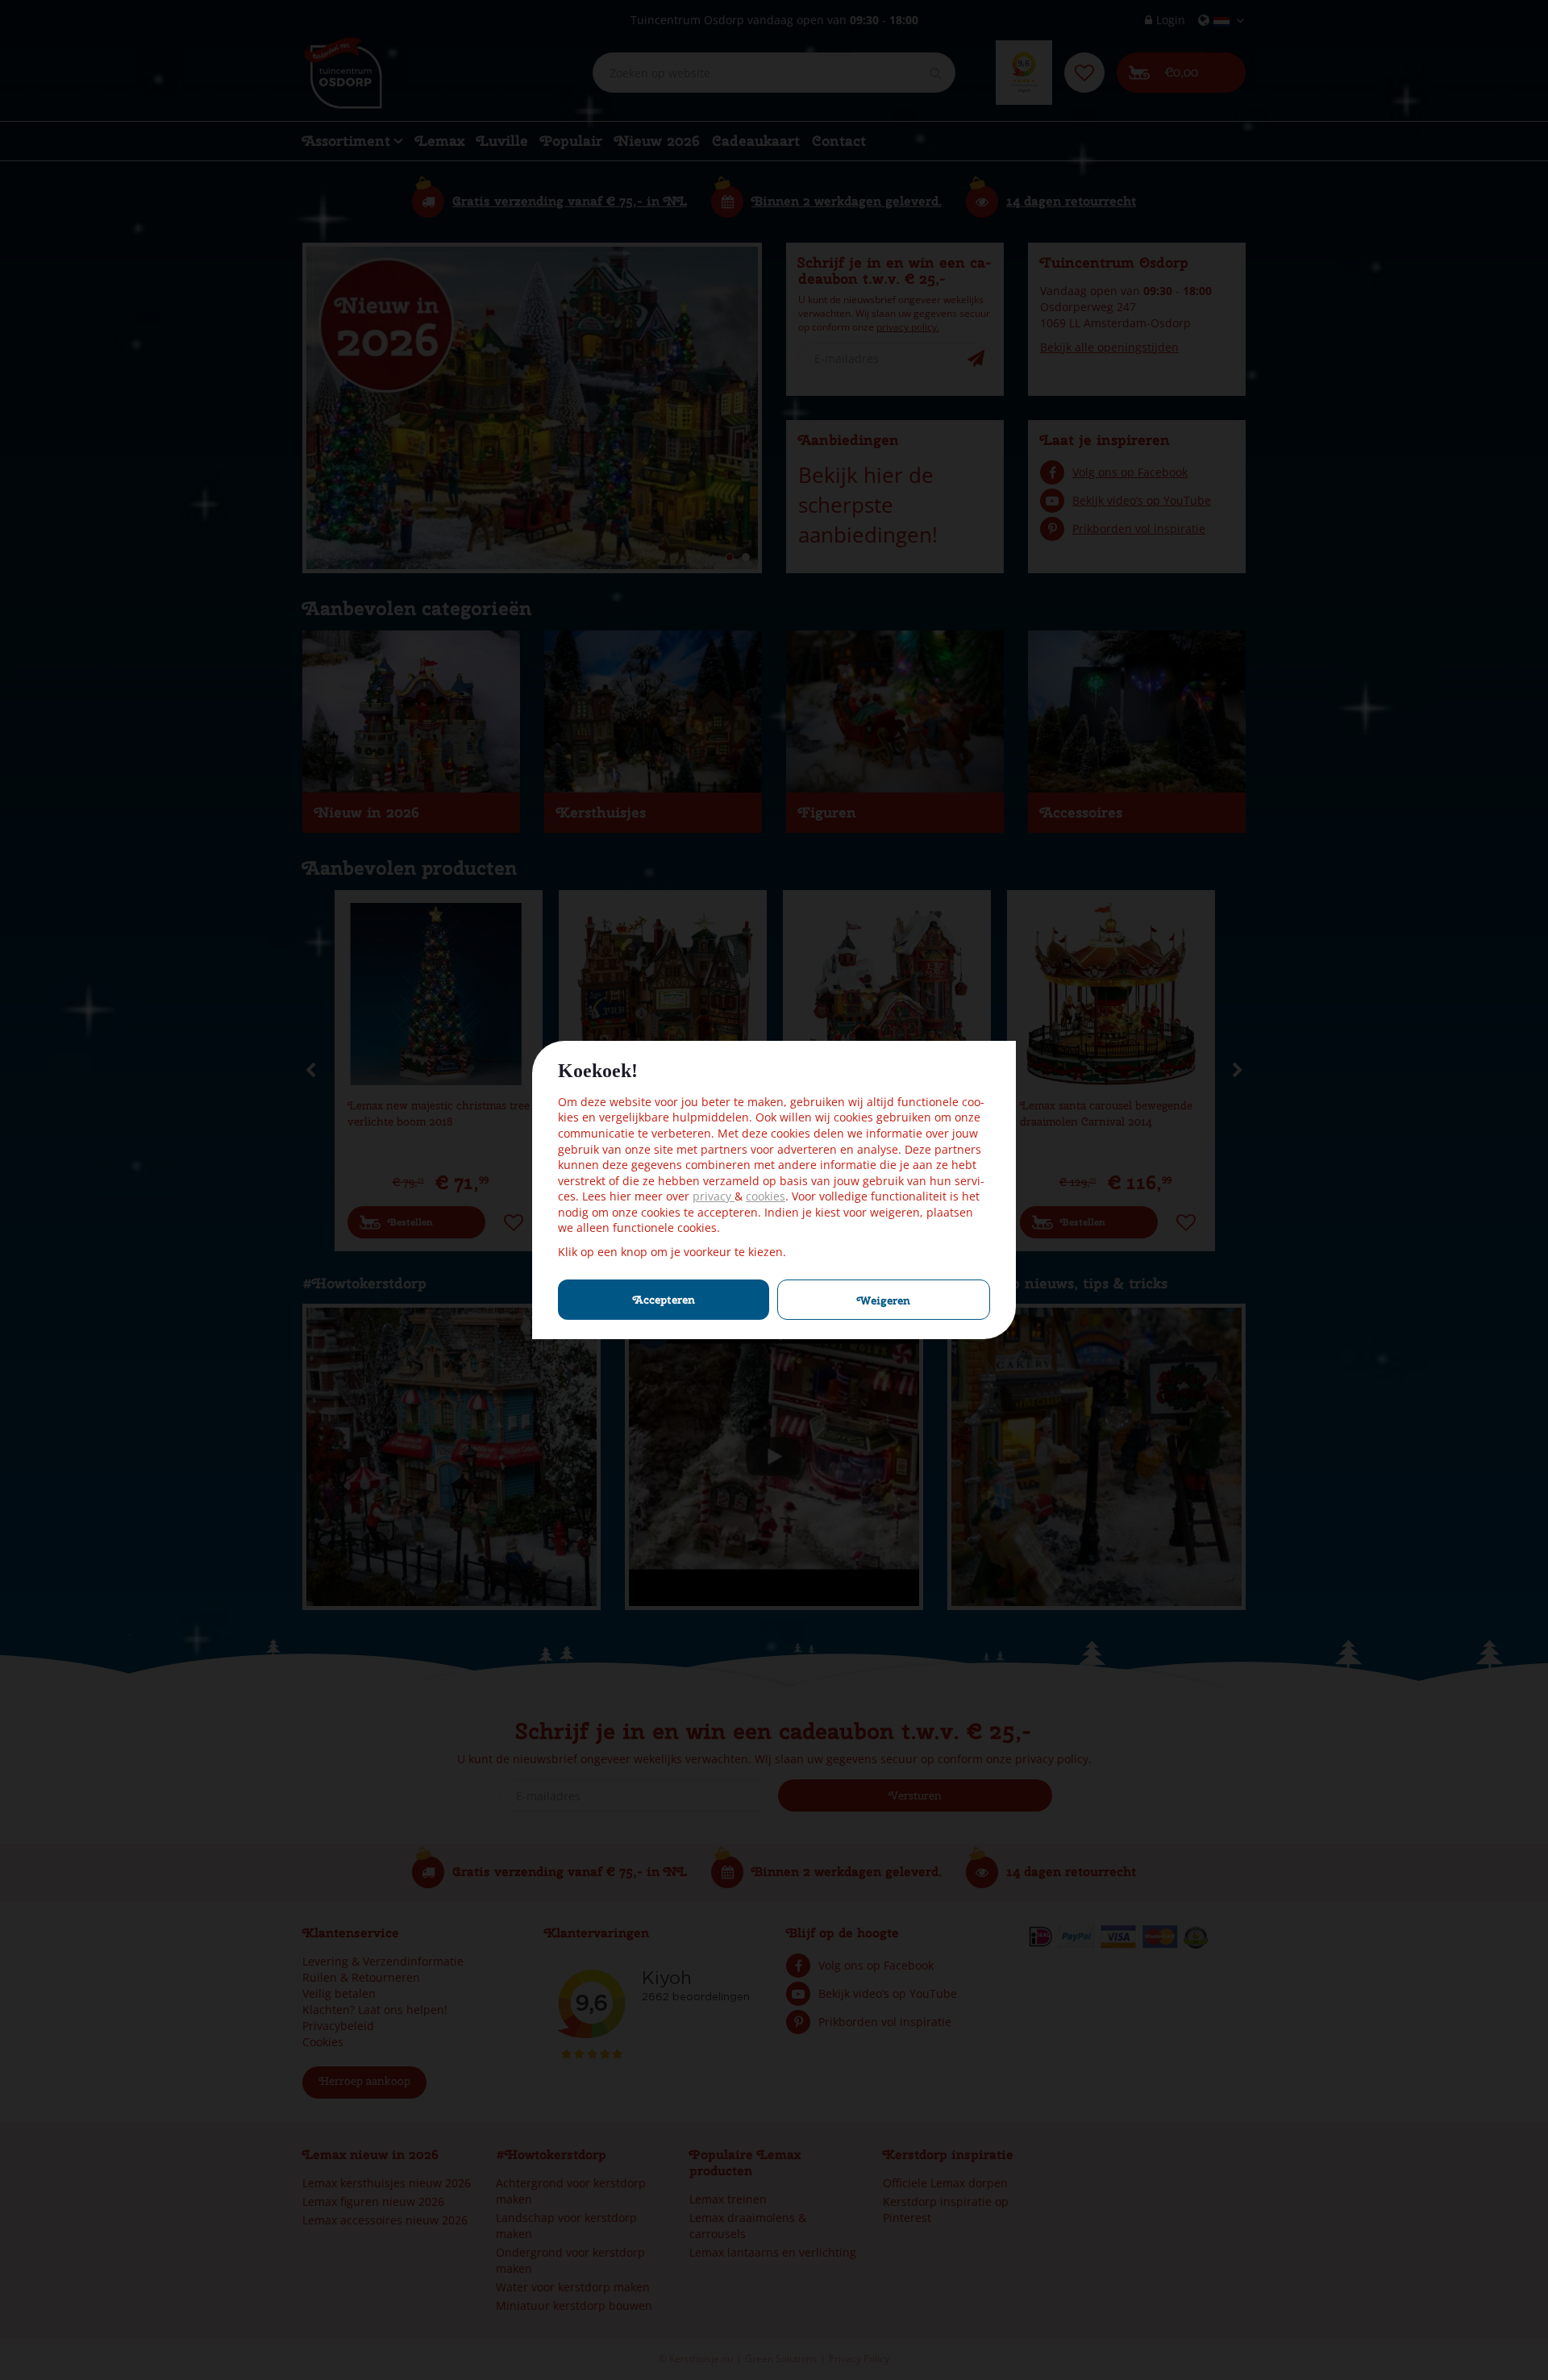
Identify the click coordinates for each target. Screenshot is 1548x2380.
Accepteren (664, 1300)
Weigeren (884, 1300)
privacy (714, 1196)
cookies (766, 1196)
